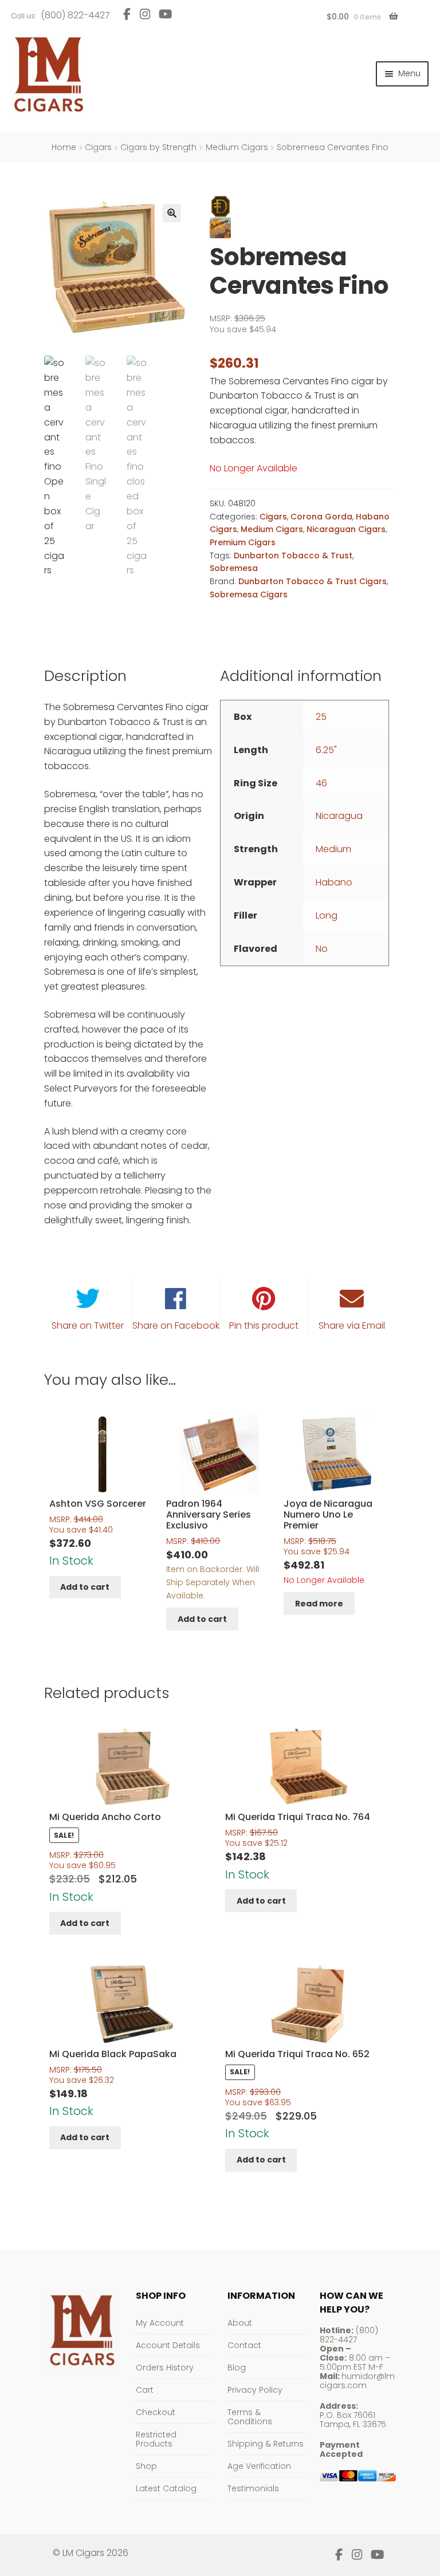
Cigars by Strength (158, 147)
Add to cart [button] (85, 1587)
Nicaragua (339, 816)
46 (321, 783)
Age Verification (259, 2466)
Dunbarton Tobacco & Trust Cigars (313, 581)
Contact (244, 2345)
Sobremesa (234, 568)
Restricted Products (156, 2439)
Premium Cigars (243, 542)
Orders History (165, 2368)
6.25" (326, 750)
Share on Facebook (176, 1326)
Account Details (168, 2345)
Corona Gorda (321, 517)
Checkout (156, 2412)
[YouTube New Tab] (166, 14)
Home (64, 147)
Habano (334, 882)
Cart (145, 2390)
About (240, 2323)
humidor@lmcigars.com (357, 2381)
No (322, 949)
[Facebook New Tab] (127, 14)
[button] (172, 213)
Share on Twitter (88, 1326)
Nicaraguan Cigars (346, 529)
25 (321, 717)
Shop (146, 2466)
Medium (333, 849)
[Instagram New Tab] (145, 14)
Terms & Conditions (250, 2417)
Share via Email (352, 1326)
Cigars (98, 147)
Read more (319, 1604)
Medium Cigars (237, 147)
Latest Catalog (166, 2488)
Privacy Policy (255, 2390)
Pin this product (264, 1326)
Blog (237, 2368)
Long (327, 915)
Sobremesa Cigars (249, 594)
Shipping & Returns (266, 2444)
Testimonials (253, 2488)
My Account (160, 2323)
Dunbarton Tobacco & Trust (293, 556)
